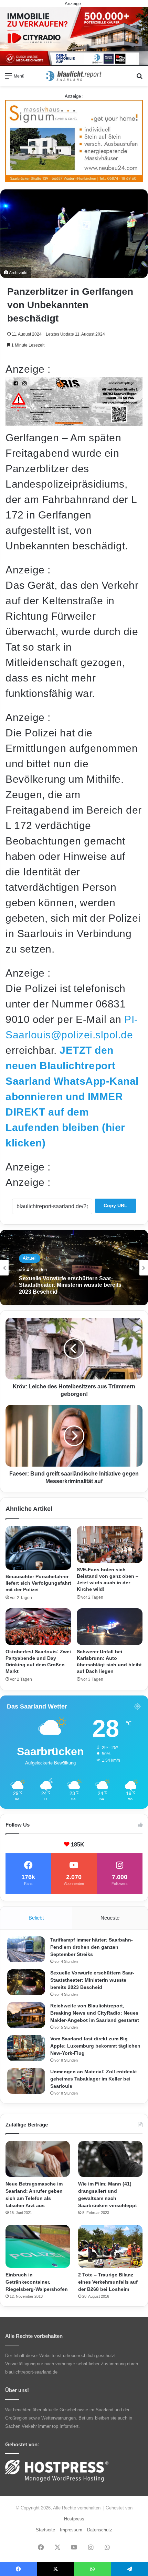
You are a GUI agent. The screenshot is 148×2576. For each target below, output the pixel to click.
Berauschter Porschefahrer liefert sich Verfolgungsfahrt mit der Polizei (38, 1583)
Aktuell (30, 1258)
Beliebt (36, 1918)
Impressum (71, 2530)
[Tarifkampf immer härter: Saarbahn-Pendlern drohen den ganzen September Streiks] (26, 1949)
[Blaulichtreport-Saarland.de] (74, 76)
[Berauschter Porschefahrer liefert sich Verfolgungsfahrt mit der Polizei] (38, 1548)
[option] (74, 1268)
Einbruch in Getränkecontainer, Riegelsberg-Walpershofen (37, 2282)
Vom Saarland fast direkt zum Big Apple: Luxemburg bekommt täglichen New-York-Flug (74, 1285)
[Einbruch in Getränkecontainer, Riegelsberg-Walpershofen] (38, 2246)
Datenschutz (100, 2530)
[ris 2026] (74, 422)
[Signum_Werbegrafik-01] (74, 141)
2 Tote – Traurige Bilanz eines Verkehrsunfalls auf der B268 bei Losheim (108, 2282)
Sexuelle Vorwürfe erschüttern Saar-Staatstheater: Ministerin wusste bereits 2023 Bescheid (92, 1980)
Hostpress (74, 2519)
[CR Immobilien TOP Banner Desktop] (74, 36)
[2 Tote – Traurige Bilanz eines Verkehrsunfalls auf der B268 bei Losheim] (110, 2246)
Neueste (110, 1918)
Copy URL (115, 1205)
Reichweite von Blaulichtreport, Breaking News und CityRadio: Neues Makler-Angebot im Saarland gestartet (95, 2013)
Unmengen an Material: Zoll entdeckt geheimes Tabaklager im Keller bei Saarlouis (94, 2079)
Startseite (45, 2530)
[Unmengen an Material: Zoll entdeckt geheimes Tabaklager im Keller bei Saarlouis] (26, 2081)
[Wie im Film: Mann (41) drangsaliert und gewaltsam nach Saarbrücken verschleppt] (110, 2159)
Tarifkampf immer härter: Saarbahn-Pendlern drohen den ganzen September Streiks (92, 1947)
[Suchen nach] (139, 78)
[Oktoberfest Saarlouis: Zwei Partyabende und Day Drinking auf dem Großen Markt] (38, 1627)
